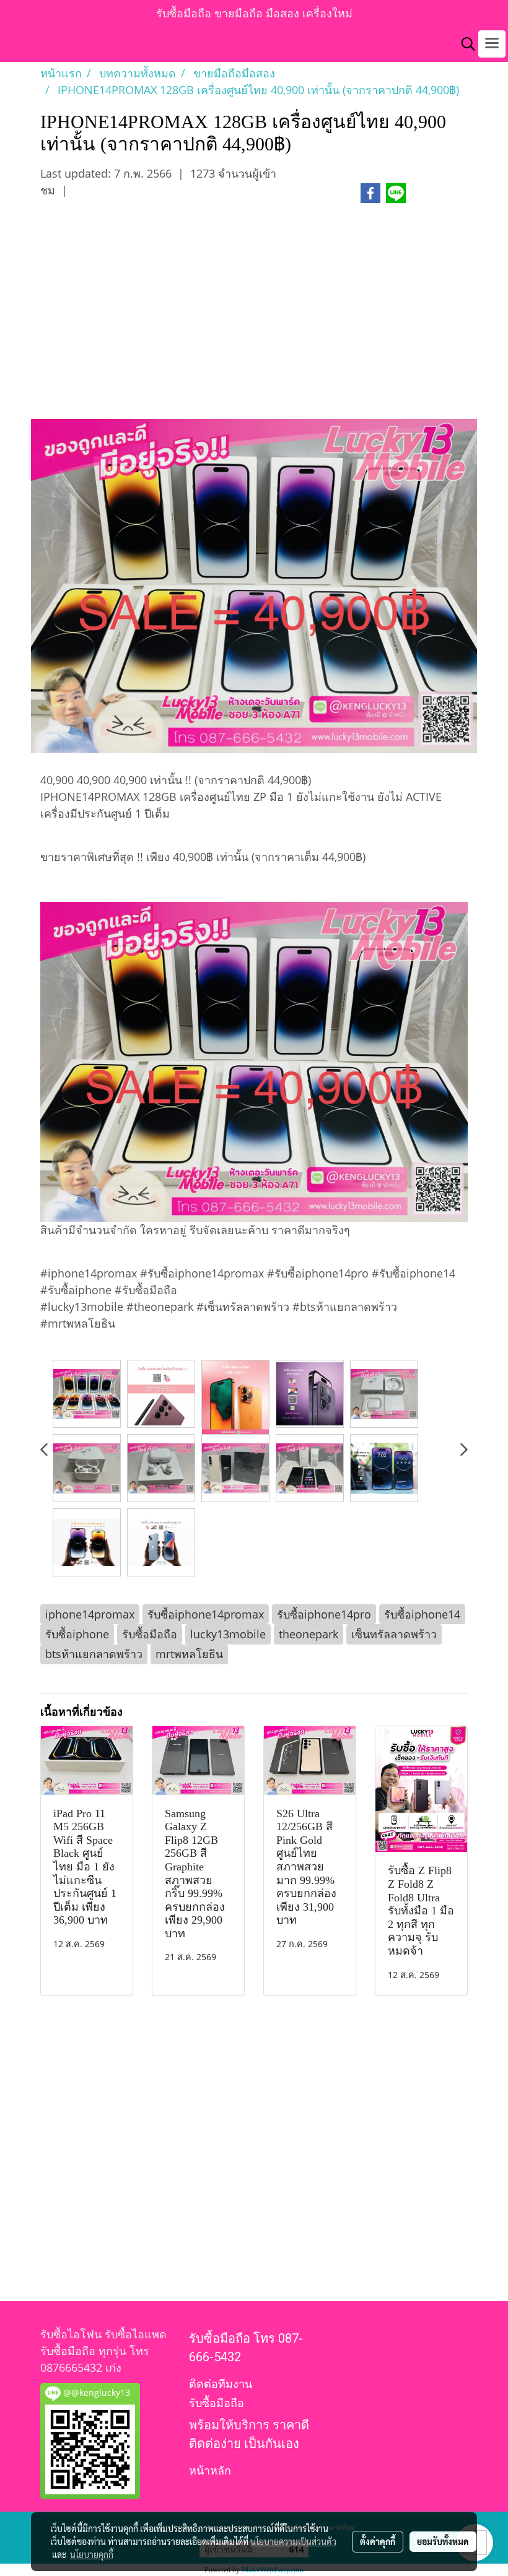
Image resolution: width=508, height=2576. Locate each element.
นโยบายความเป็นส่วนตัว (293, 2541)
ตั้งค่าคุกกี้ (378, 2541)
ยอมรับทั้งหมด (443, 2541)
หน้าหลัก (210, 2470)
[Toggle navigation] (492, 44)
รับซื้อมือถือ (217, 2403)
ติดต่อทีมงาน (221, 2384)
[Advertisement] (254, 318)
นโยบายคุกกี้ (92, 2554)
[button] (464, 44)
